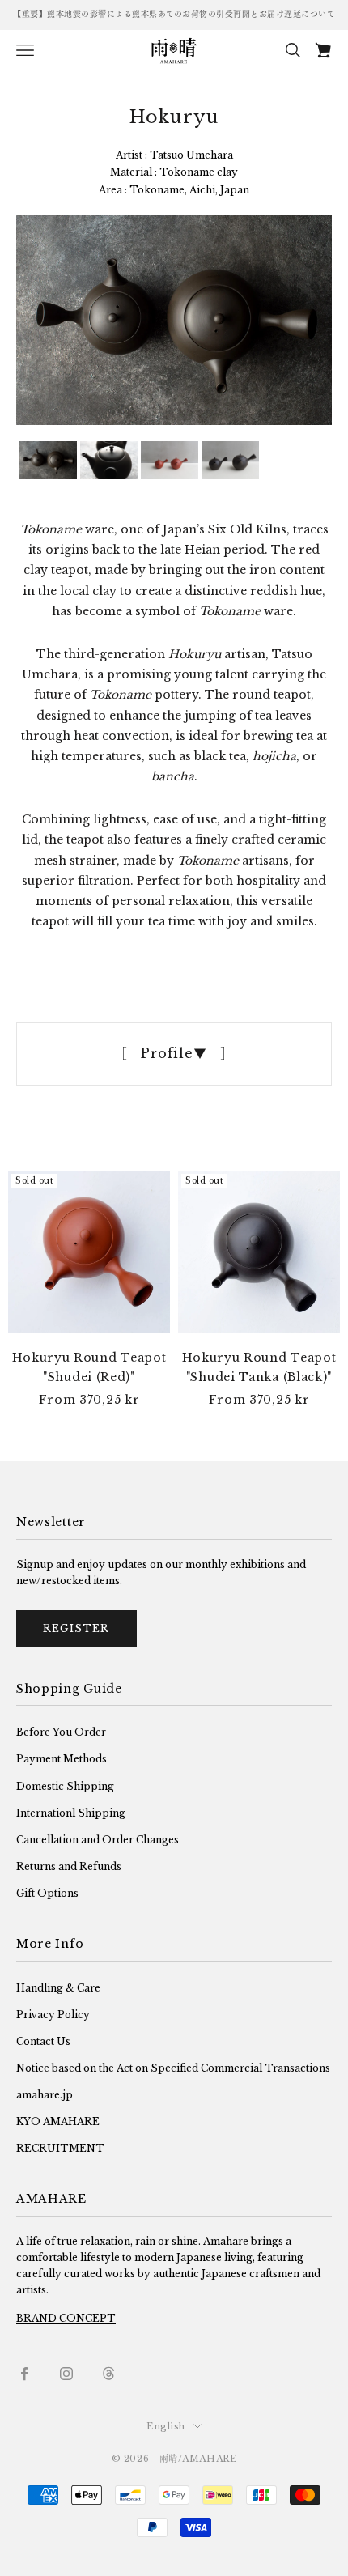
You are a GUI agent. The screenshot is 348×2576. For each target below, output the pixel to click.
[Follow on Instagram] (66, 2374)
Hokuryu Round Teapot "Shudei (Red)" (89, 1367)
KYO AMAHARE (58, 2121)
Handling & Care (58, 1988)
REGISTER (76, 1628)
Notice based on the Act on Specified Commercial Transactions (173, 2068)
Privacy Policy (53, 2015)
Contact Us (43, 2041)
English (166, 2426)
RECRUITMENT (60, 2148)
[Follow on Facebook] (24, 2374)
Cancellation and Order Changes (98, 1840)
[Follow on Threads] (108, 2374)
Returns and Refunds (69, 1866)
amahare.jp (45, 2095)
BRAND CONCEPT (66, 2318)
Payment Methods (62, 1759)
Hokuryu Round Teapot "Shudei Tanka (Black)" (259, 1367)
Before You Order (61, 1732)
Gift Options (47, 1893)
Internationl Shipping (71, 1813)
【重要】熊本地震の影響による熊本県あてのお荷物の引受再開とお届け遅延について (174, 14)
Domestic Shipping (65, 1786)
